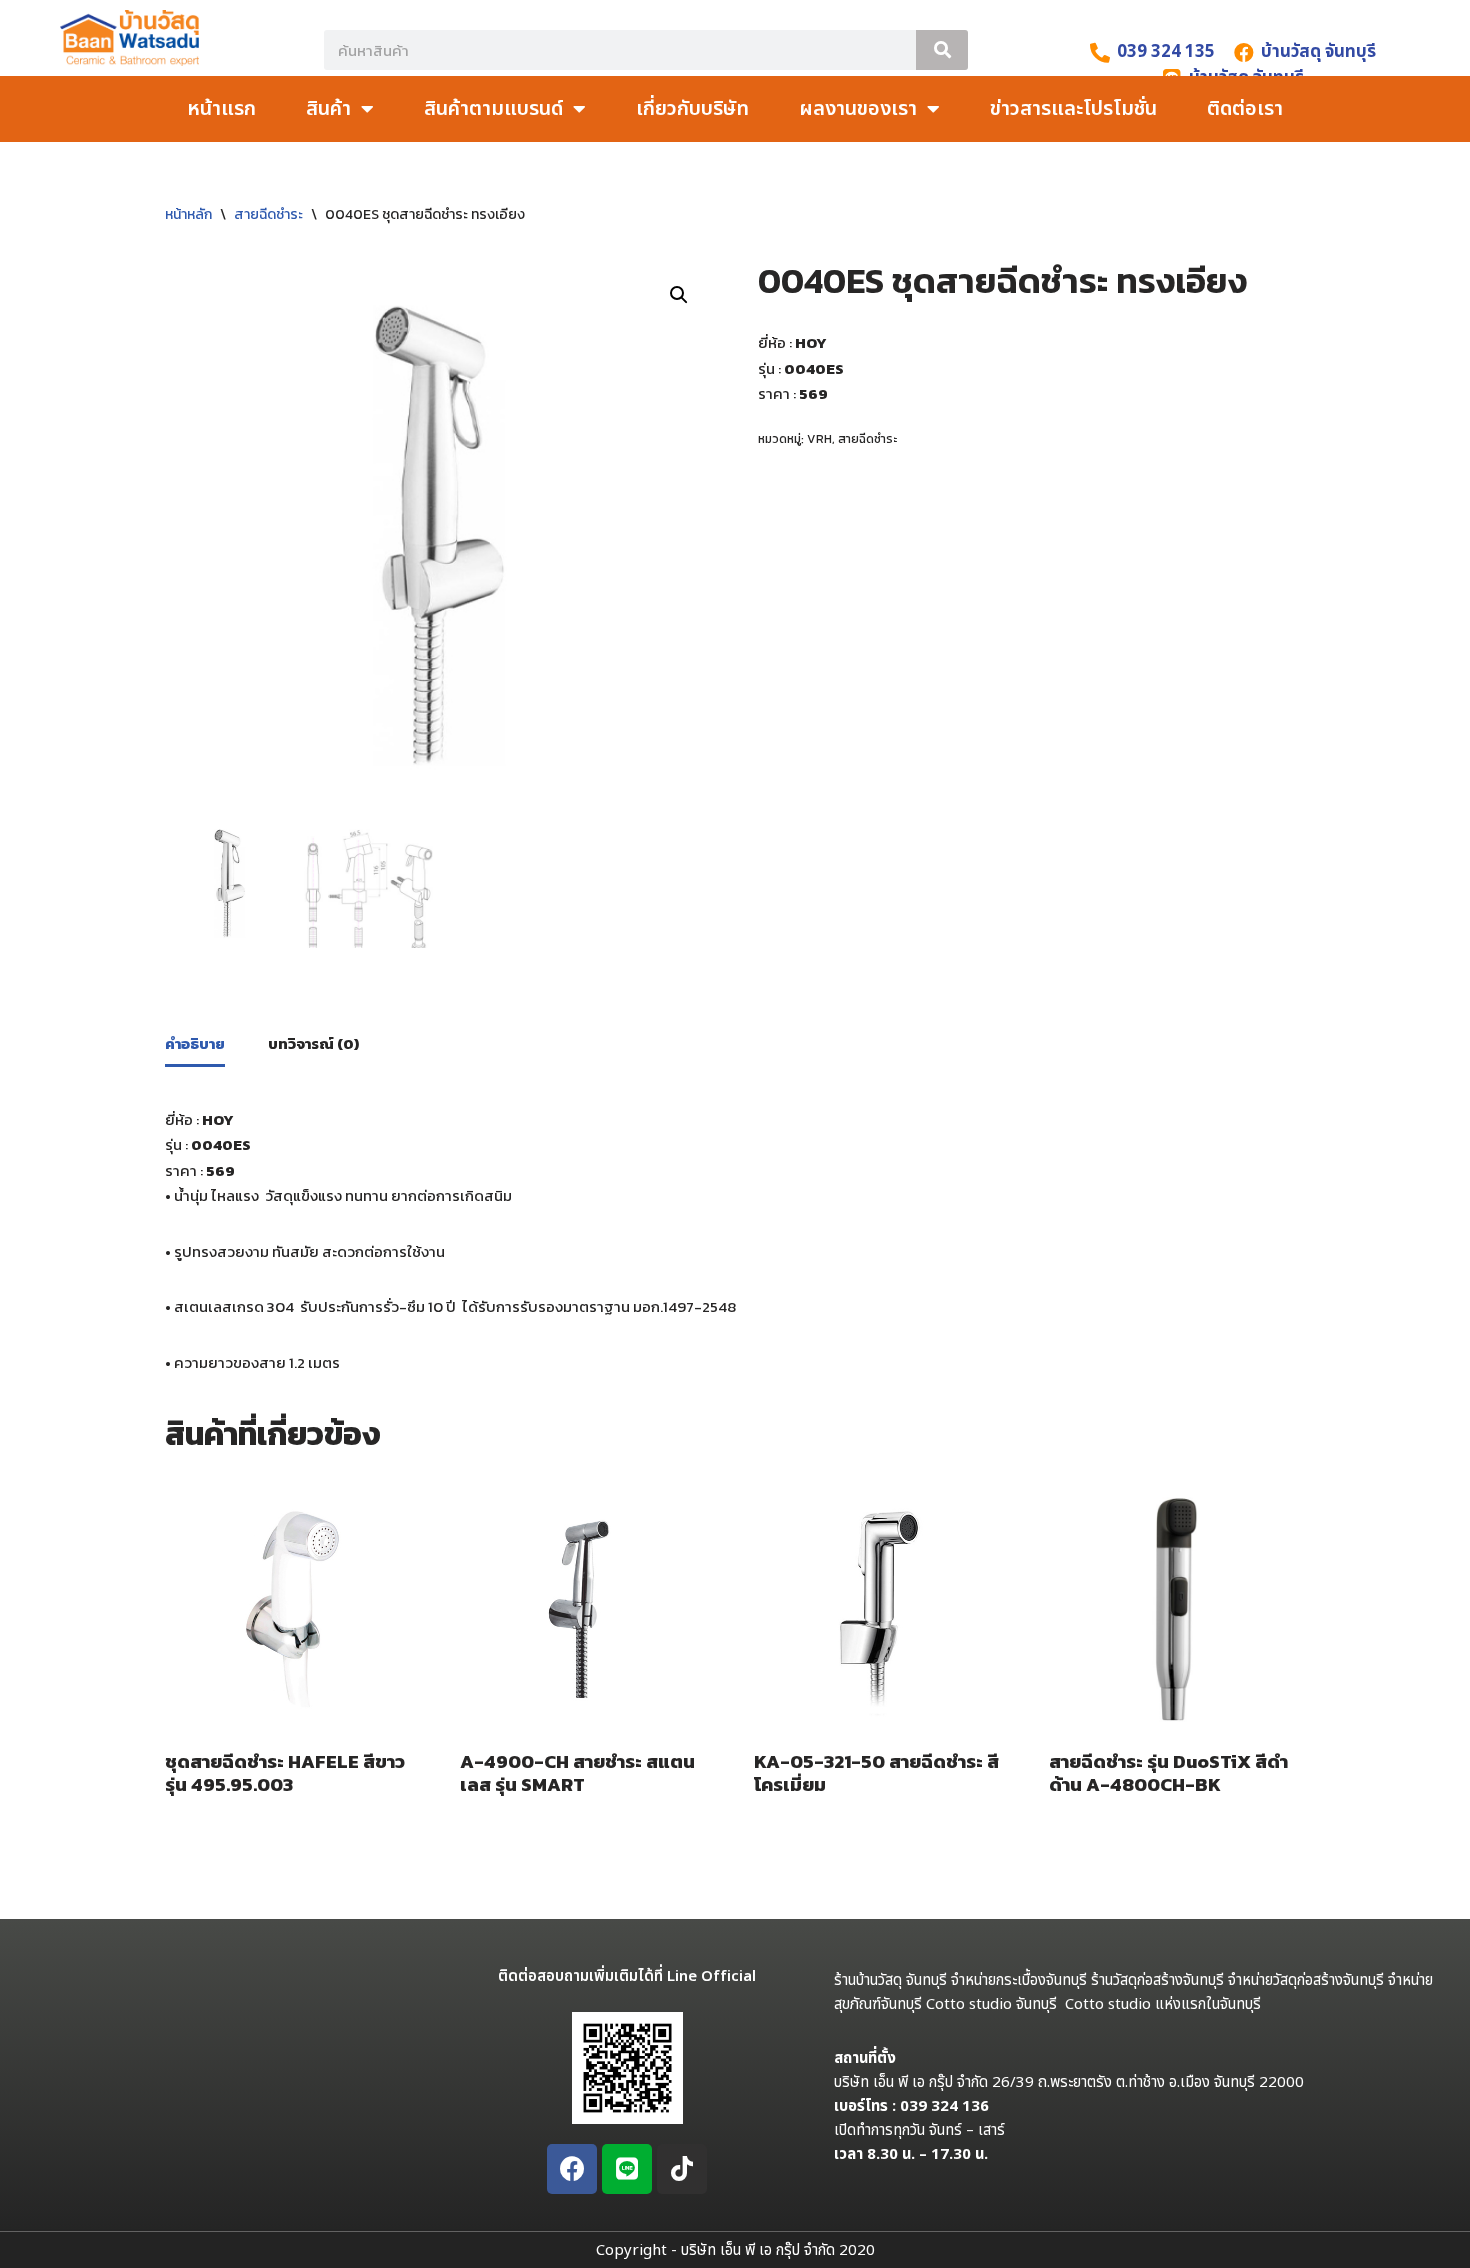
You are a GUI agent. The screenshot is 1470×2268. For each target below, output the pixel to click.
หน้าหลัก (188, 214)
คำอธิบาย (195, 1043)
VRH (819, 439)
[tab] (195, 1045)
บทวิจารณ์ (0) (313, 1043)
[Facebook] (572, 2169)
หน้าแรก (221, 109)
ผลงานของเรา (858, 109)
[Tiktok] (682, 2169)
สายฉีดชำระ (268, 214)
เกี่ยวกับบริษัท (692, 109)
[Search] (942, 50)
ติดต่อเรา (1245, 109)
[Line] (627, 2169)
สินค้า (328, 109)
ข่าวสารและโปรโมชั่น (1073, 109)
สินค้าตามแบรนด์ (493, 109)
